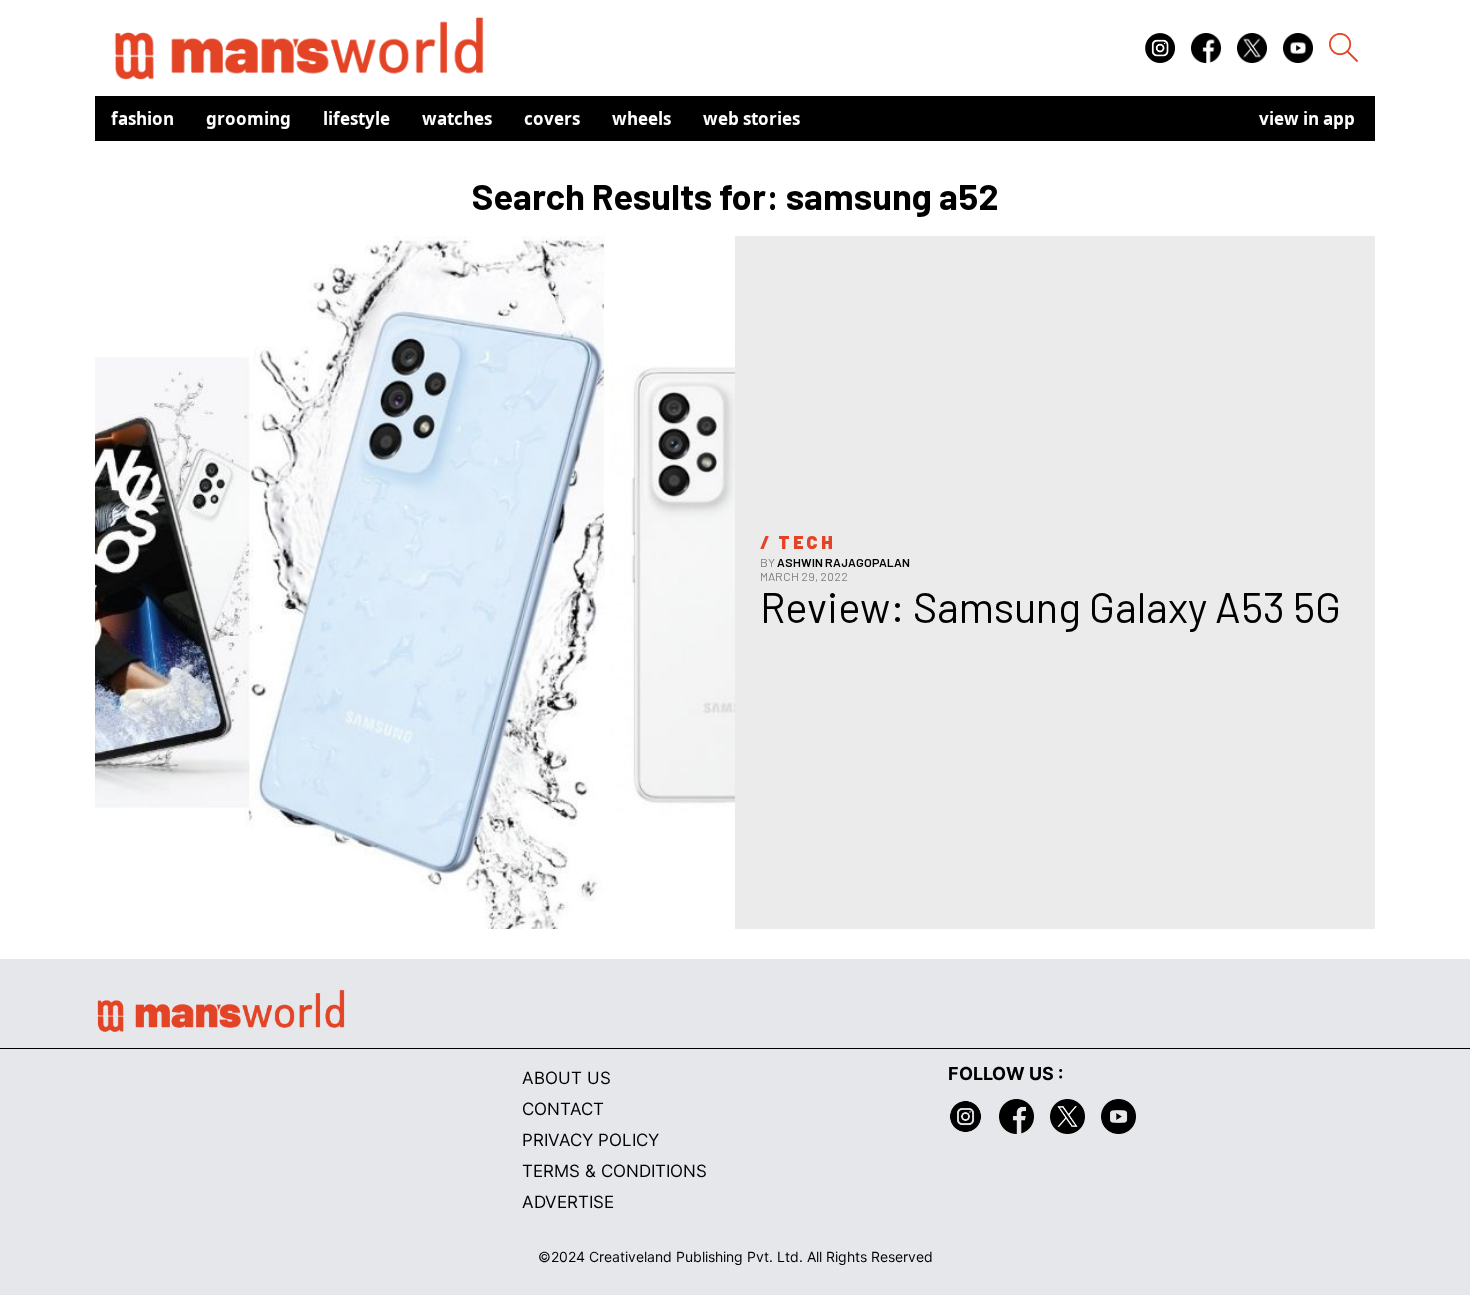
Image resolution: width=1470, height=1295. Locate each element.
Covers (552, 118)
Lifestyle (356, 118)
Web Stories (751, 118)
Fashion (142, 118)
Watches (457, 118)
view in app (1307, 118)
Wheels (641, 118)
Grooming (248, 118)
